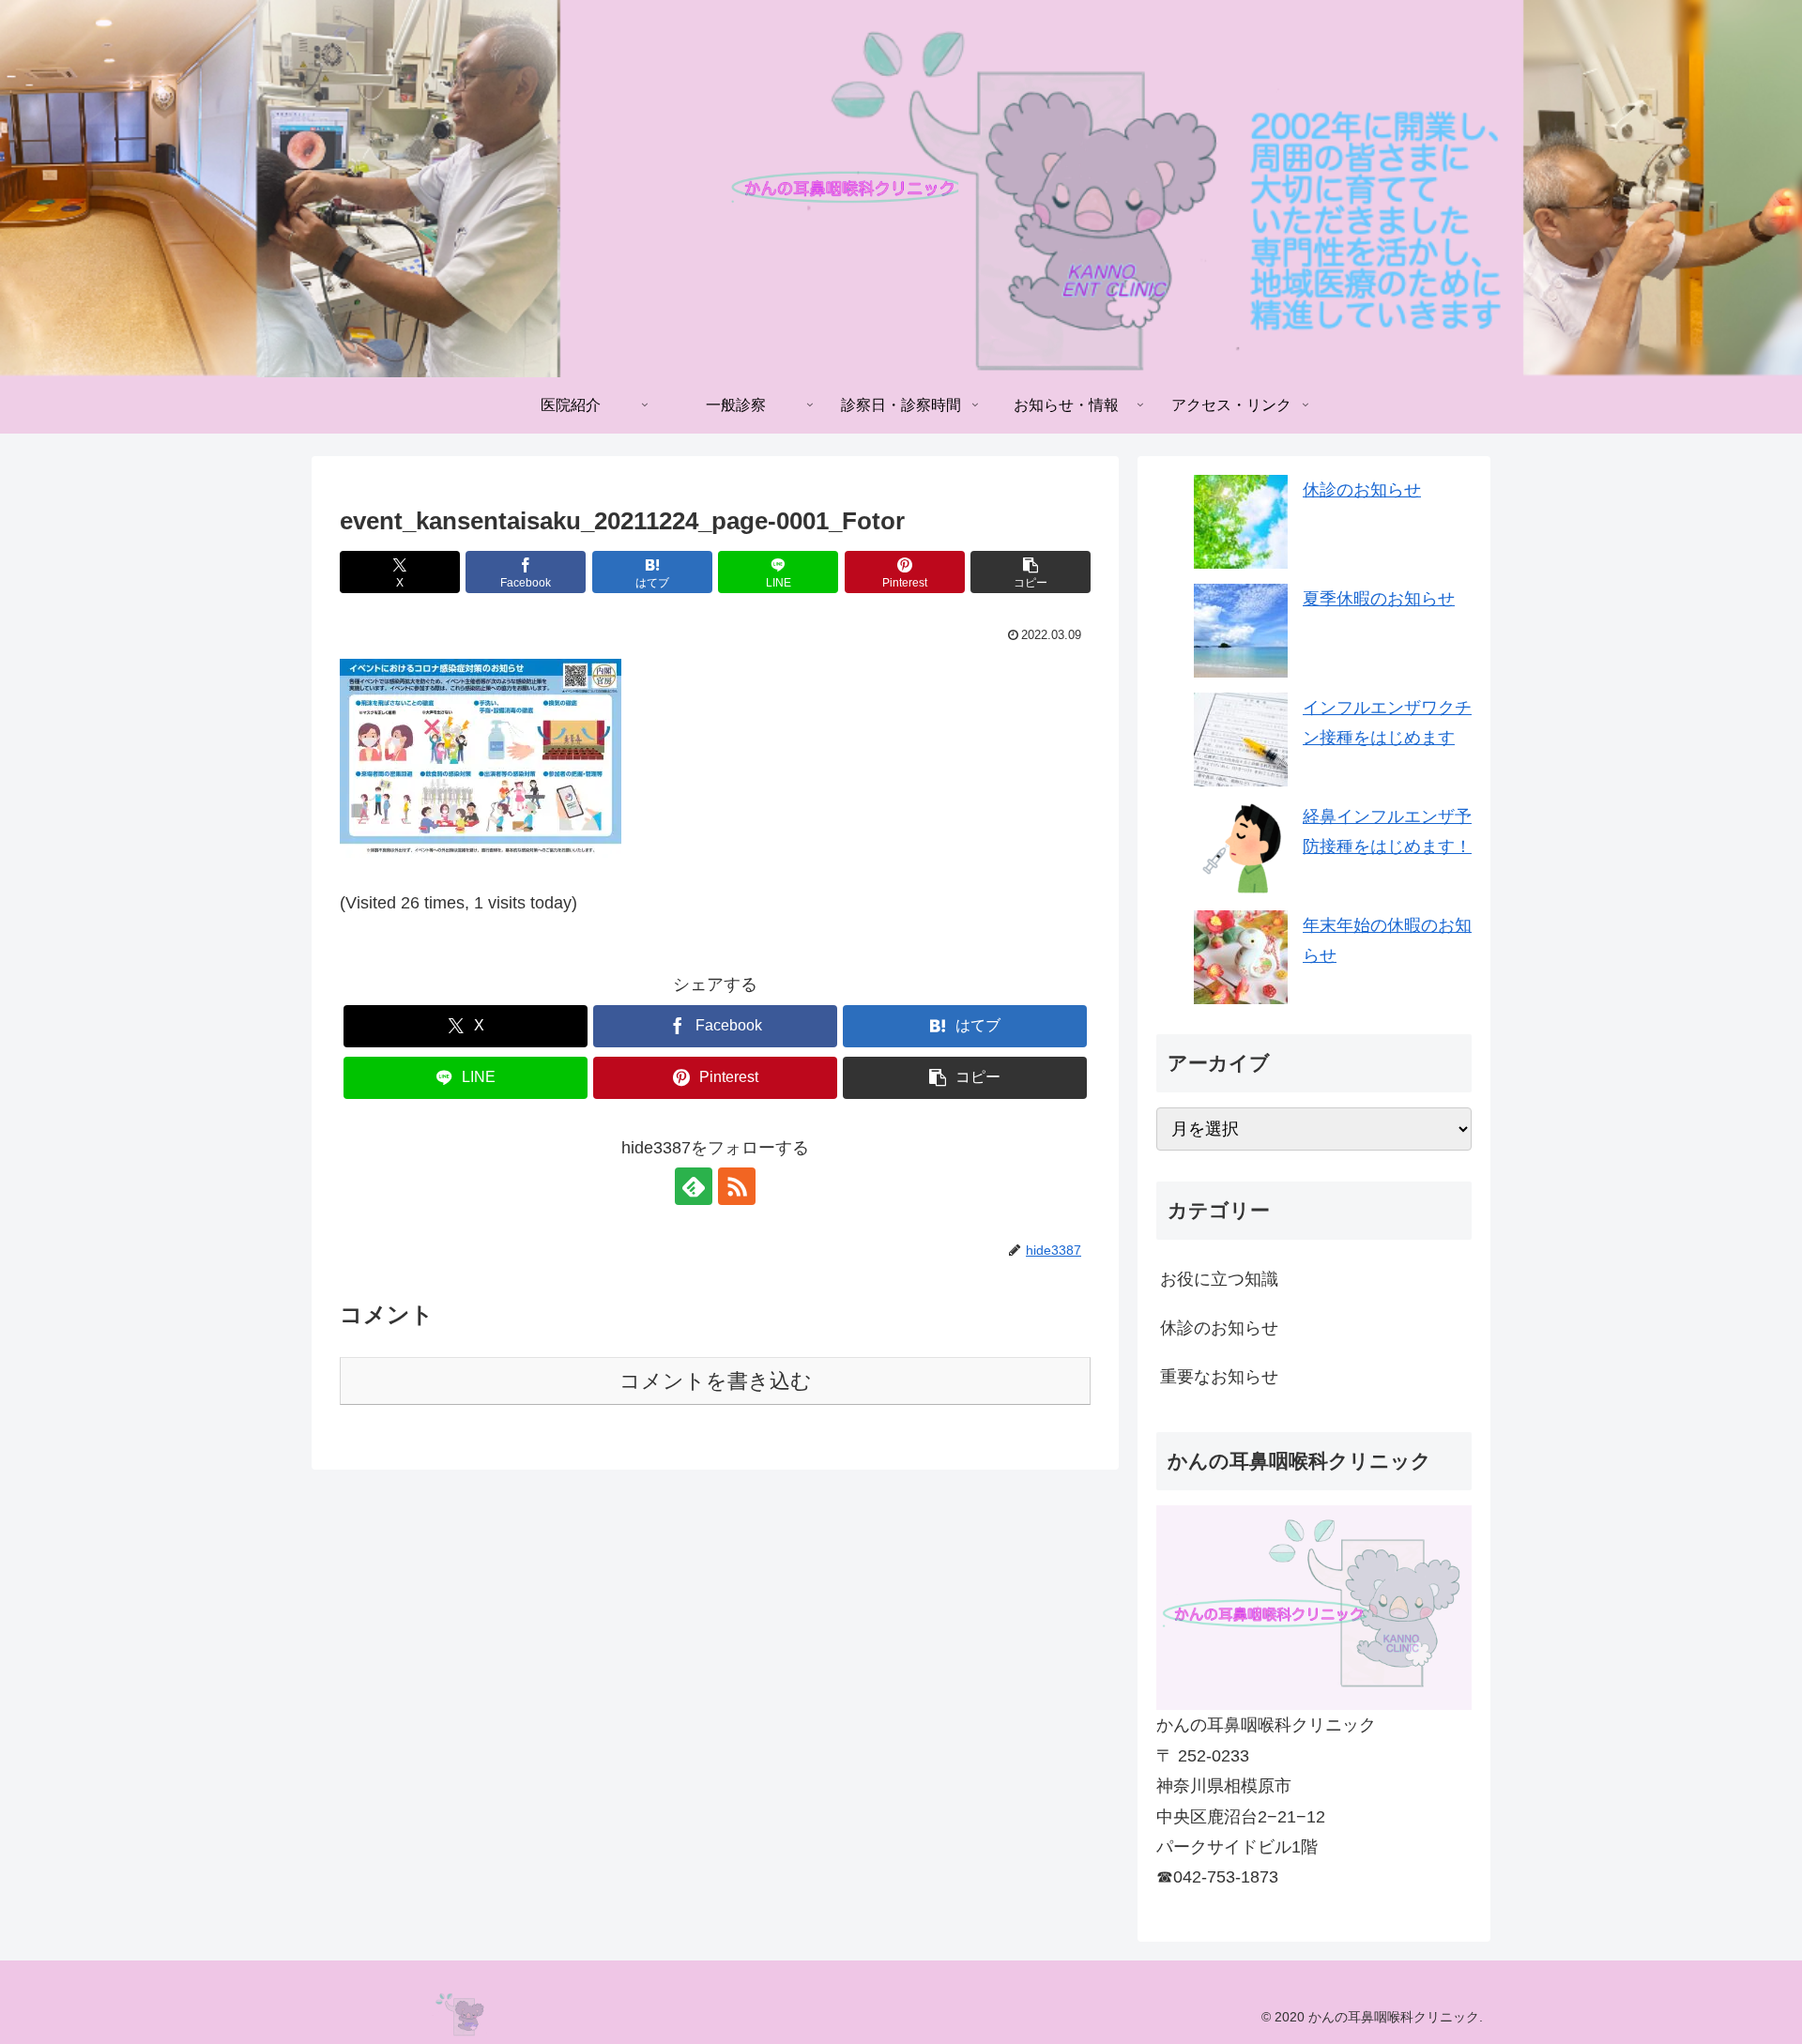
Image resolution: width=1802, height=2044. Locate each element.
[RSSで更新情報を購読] (737, 1186)
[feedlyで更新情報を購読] (694, 1186)
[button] (1031, 572)
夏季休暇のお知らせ (1379, 599)
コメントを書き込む (716, 1381)
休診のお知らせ (1362, 490)
